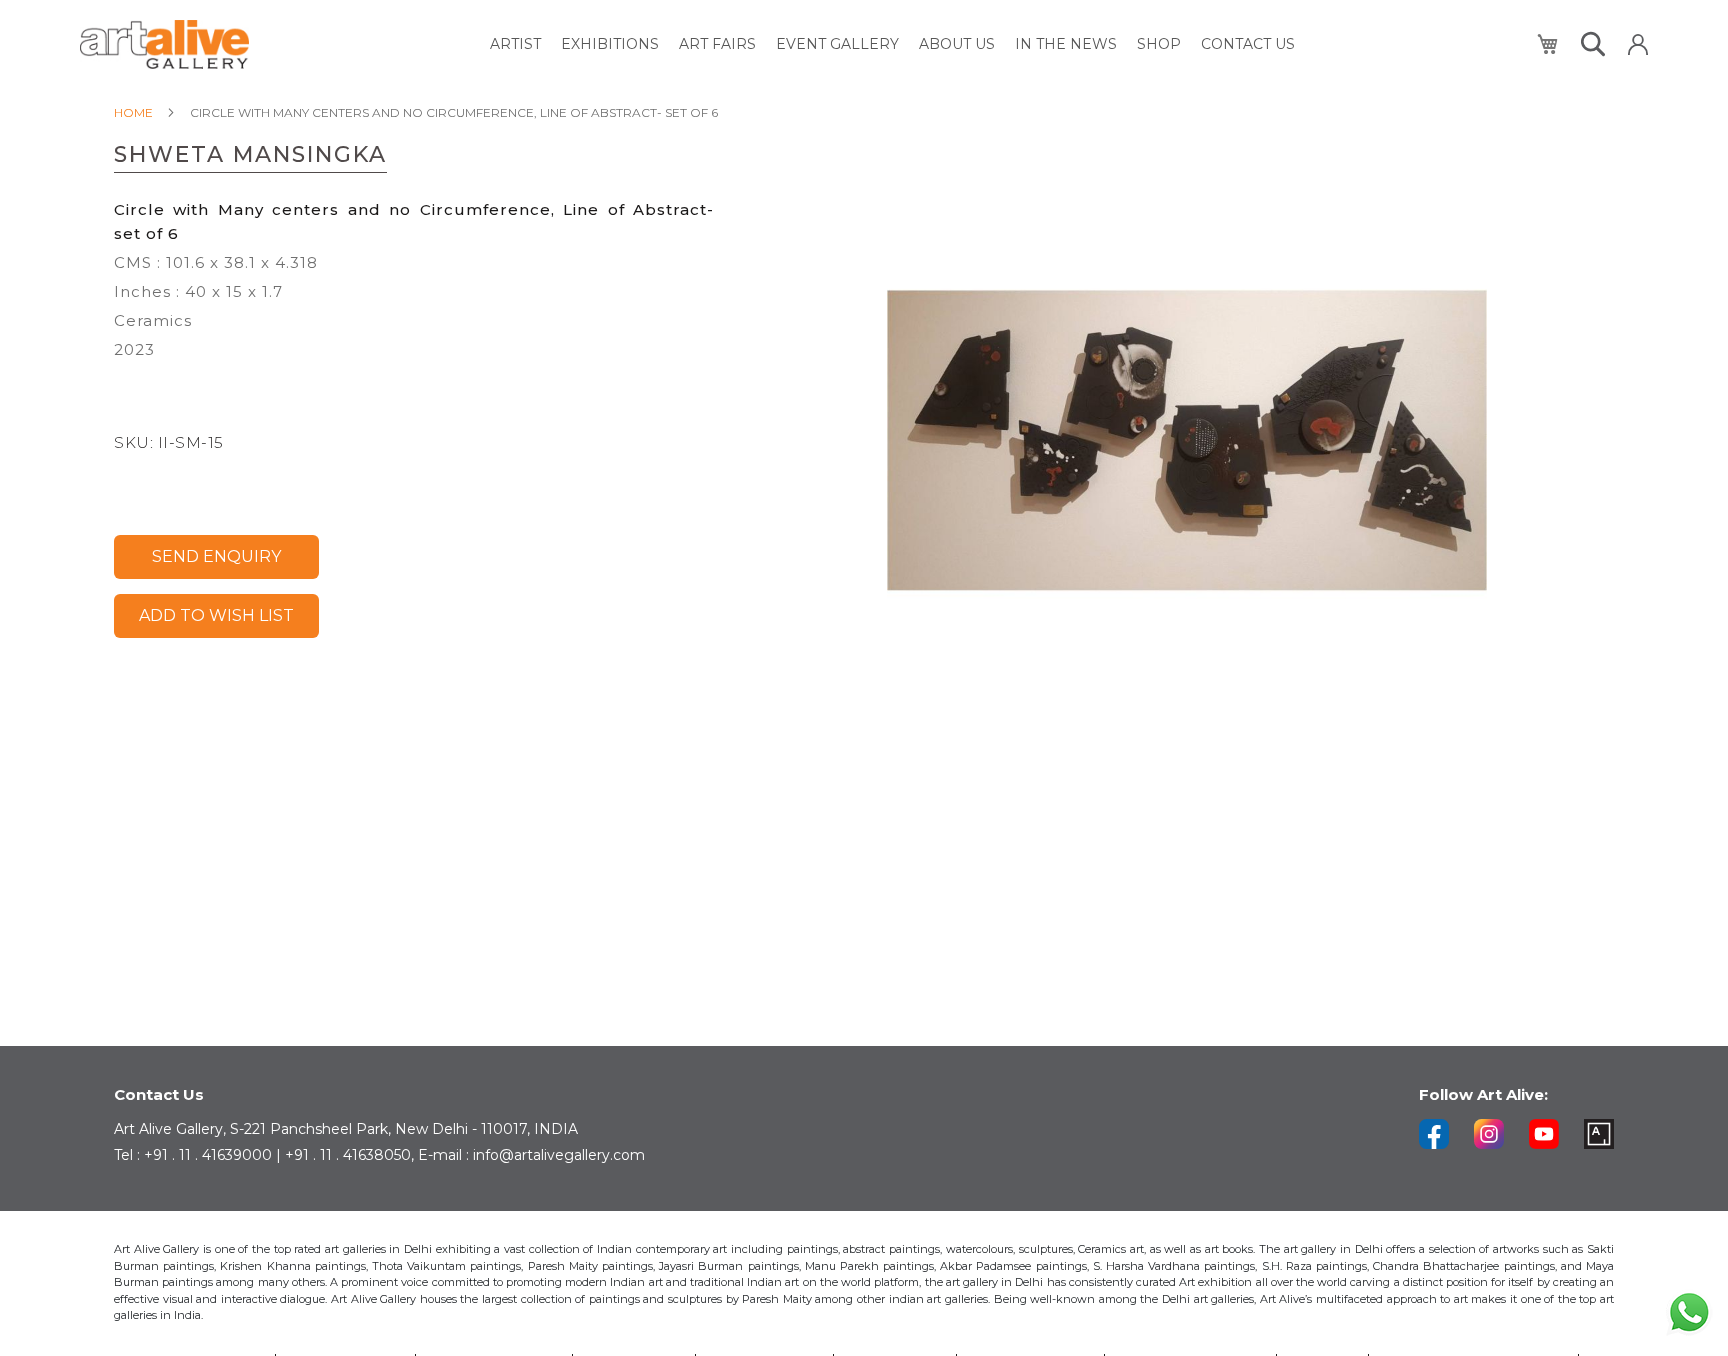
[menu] (892, 44)
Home (133, 112)
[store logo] (164, 44)
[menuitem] (515, 44)
